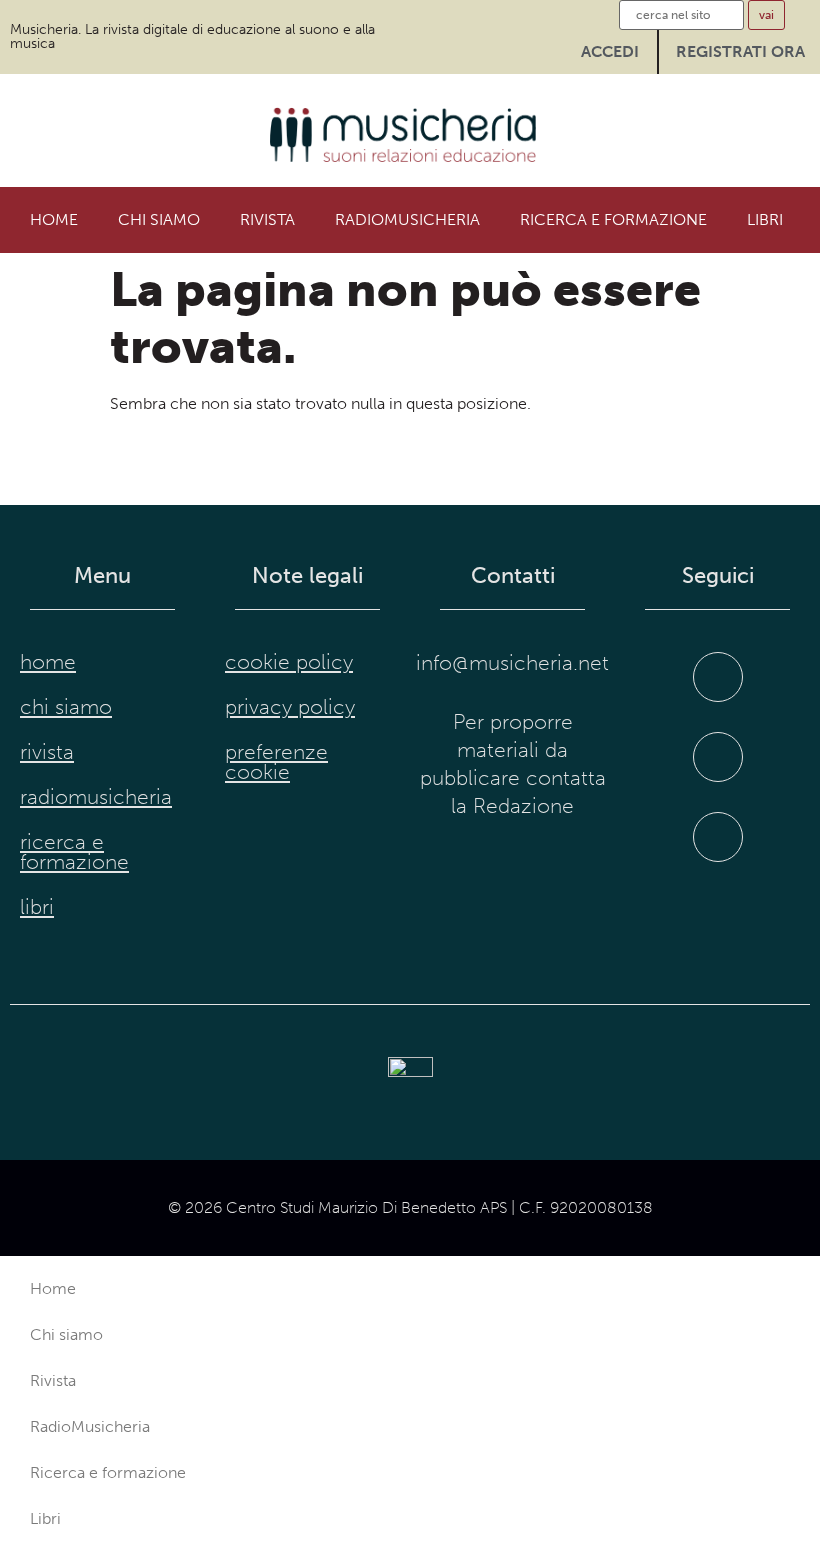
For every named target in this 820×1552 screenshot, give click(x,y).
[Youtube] (718, 837)
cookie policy (289, 662)
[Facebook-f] (718, 677)
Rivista (267, 219)
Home (54, 219)
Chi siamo (159, 219)
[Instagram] (718, 757)
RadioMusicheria (407, 219)
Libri (765, 219)
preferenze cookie (276, 762)
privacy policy (290, 707)
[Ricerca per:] (681, 15)
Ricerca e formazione (613, 219)
